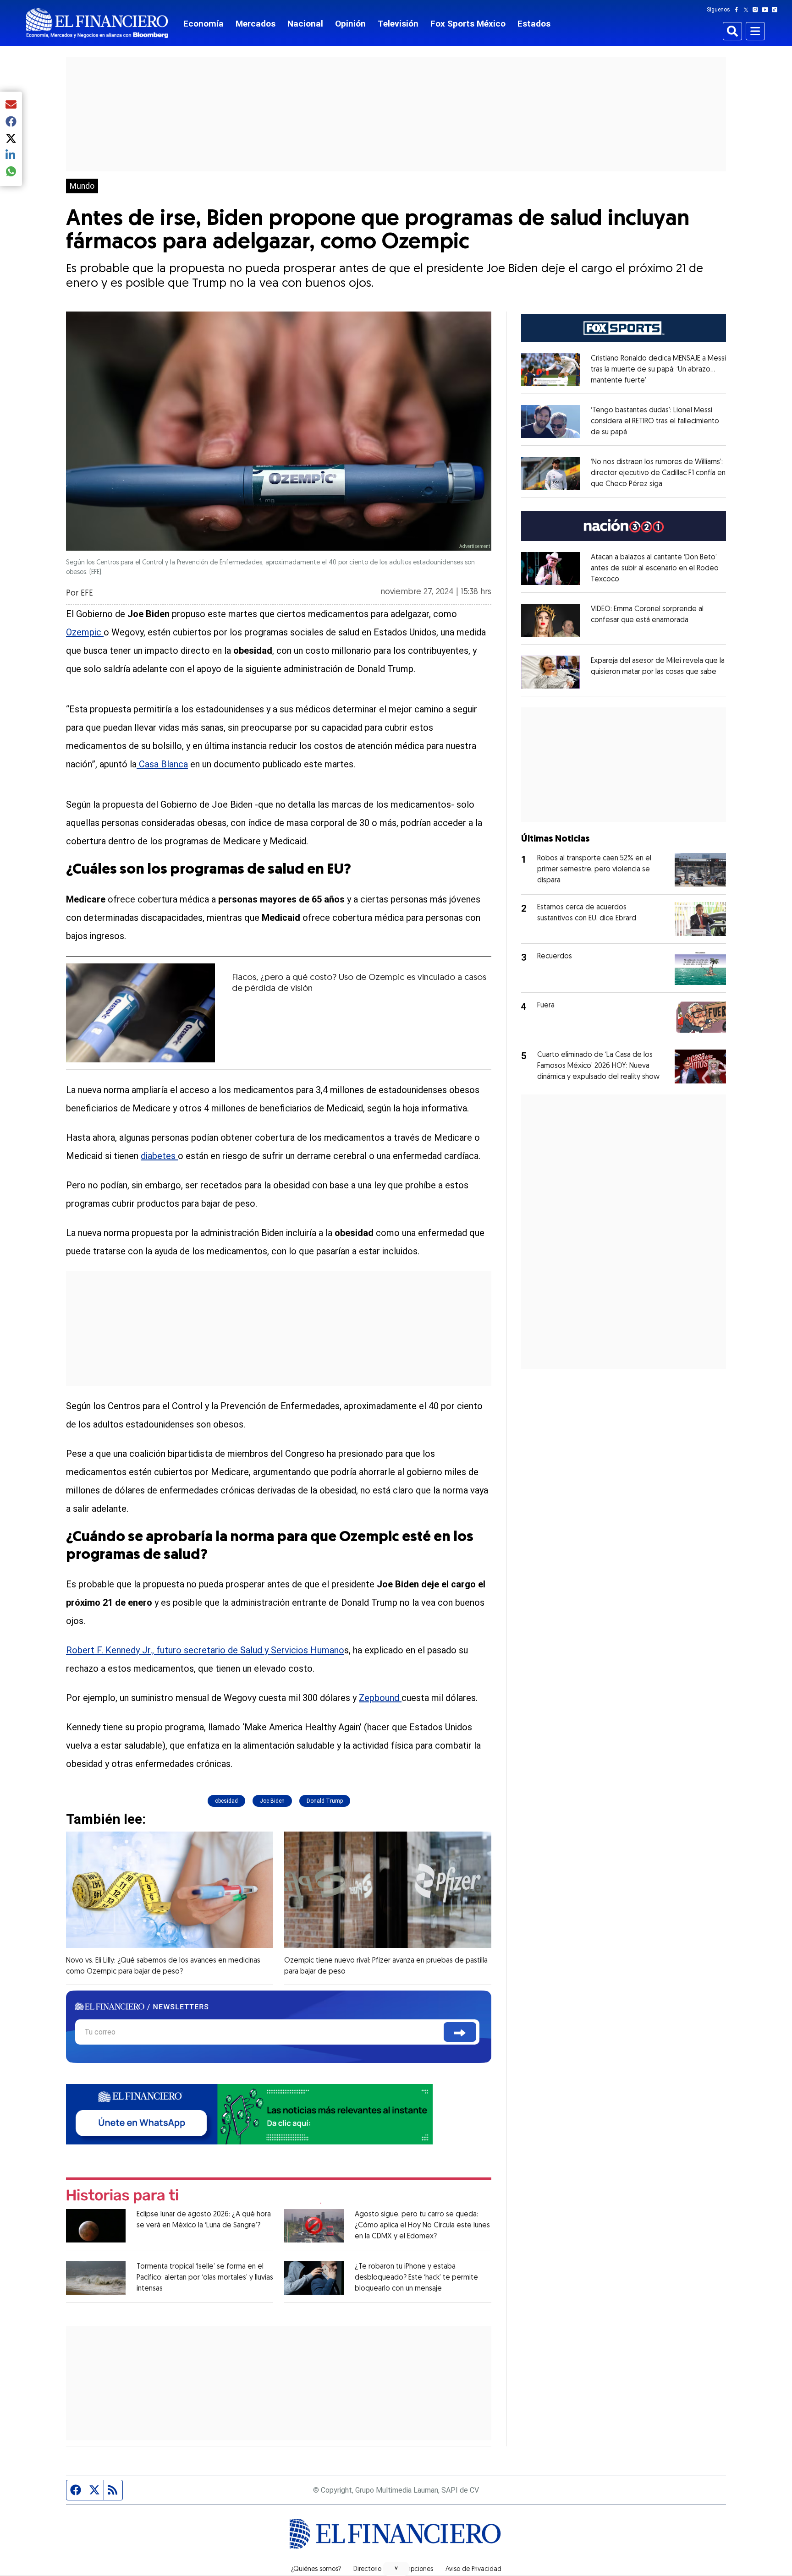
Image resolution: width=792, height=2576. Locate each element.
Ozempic (85, 632)
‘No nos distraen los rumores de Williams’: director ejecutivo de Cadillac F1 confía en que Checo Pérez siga (658, 473)
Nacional (305, 24)
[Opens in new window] (550, 370)
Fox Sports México (468, 24)
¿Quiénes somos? (316, 2570)
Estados (534, 24)
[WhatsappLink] (249, 2114)
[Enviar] (460, 2032)
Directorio (367, 2570)
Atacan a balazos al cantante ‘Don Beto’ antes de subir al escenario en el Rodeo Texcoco (655, 569)
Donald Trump (325, 1801)
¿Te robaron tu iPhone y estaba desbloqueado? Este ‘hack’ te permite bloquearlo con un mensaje (416, 2278)
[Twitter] (748, 10)
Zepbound (380, 1698)
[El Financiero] (97, 23)
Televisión (398, 24)
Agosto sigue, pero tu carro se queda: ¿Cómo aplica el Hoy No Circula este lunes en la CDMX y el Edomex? (422, 2226)
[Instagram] (757, 10)
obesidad (226, 1801)
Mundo (82, 186)
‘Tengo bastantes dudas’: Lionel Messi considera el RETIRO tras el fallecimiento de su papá (655, 421)
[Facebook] (738, 10)
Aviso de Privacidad (473, 2570)
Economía (203, 24)
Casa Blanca (162, 764)
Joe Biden (272, 1801)
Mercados (256, 24)
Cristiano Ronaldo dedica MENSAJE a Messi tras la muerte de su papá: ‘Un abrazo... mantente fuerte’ (658, 370)
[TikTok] (776, 10)
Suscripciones (413, 2570)
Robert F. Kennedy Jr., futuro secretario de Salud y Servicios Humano (205, 1650)
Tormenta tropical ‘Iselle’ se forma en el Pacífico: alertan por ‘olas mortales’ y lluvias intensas (205, 2278)
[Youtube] (767, 10)
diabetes (159, 1156)
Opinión (350, 24)
